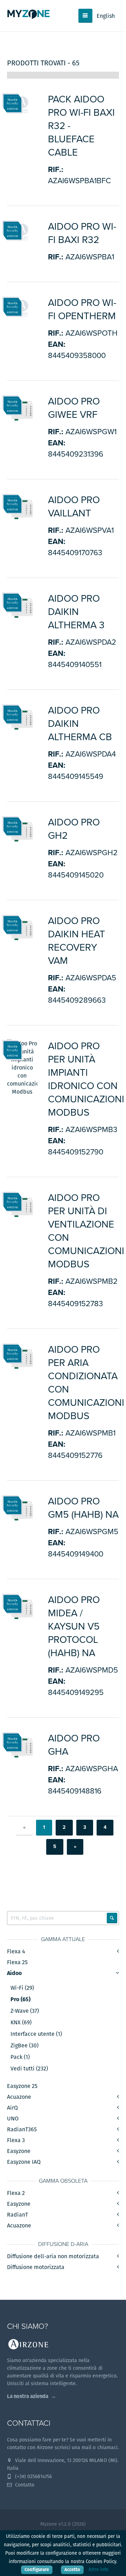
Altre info (99, 2570)
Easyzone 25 (22, 2086)
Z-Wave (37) (25, 2011)
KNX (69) (21, 2023)
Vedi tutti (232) (29, 2069)
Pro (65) (20, 1999)
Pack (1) (20, 2057)
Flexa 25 (17, 1962)
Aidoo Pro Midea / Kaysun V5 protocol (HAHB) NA (74, 1626)
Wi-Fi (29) (22, 1988)
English (106, 16)
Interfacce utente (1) (36, 2034)
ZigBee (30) (24, 2046)
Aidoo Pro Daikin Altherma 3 (76, 612)
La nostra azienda (28, 2396)
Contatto (24, 2485)
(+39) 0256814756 (33, 2476)
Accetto (72, 2570)
